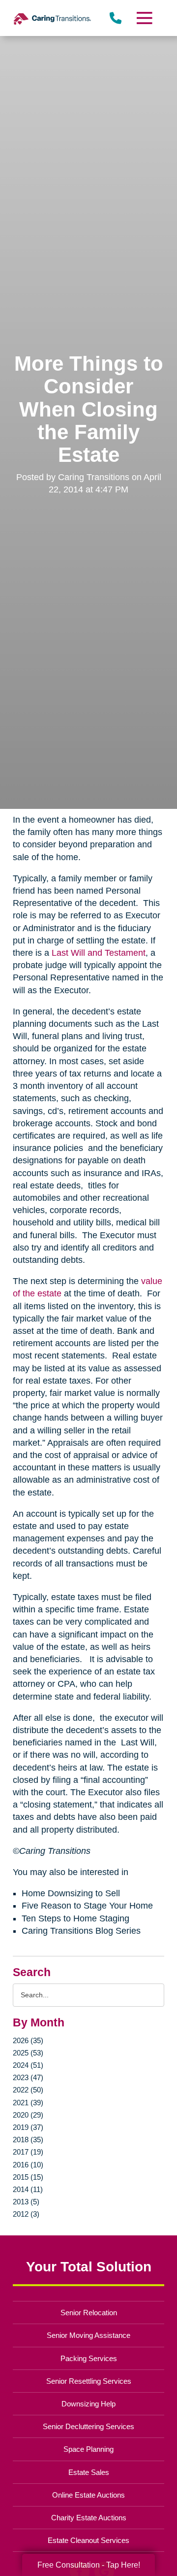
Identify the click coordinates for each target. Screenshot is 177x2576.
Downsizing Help (88, 2404)
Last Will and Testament (99, 953)
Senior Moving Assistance (88, 2335)
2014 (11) (28, 2189)
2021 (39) (28, 2103)
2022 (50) (28, 2090)
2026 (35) (28, 2040)
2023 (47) (28, 2077)
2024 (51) (28, 2065)
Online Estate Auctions (88, 2495)
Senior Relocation (89, 2313)
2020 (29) (28, 2115)
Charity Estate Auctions (89, 2518)
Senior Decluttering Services (88, 2426)
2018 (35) (28, 2140)
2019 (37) (28, 2127)
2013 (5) (26, 2202)
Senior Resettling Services (89, 2381)
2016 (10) (28, 2165)
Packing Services (89, 2358)
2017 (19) (28, 2152)
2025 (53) (28, 2053)
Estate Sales (89, 2472)
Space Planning (88, 2449)
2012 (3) (26, 2214)
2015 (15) (28, 2177)
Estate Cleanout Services (88, 2540)
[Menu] (144, 18)
